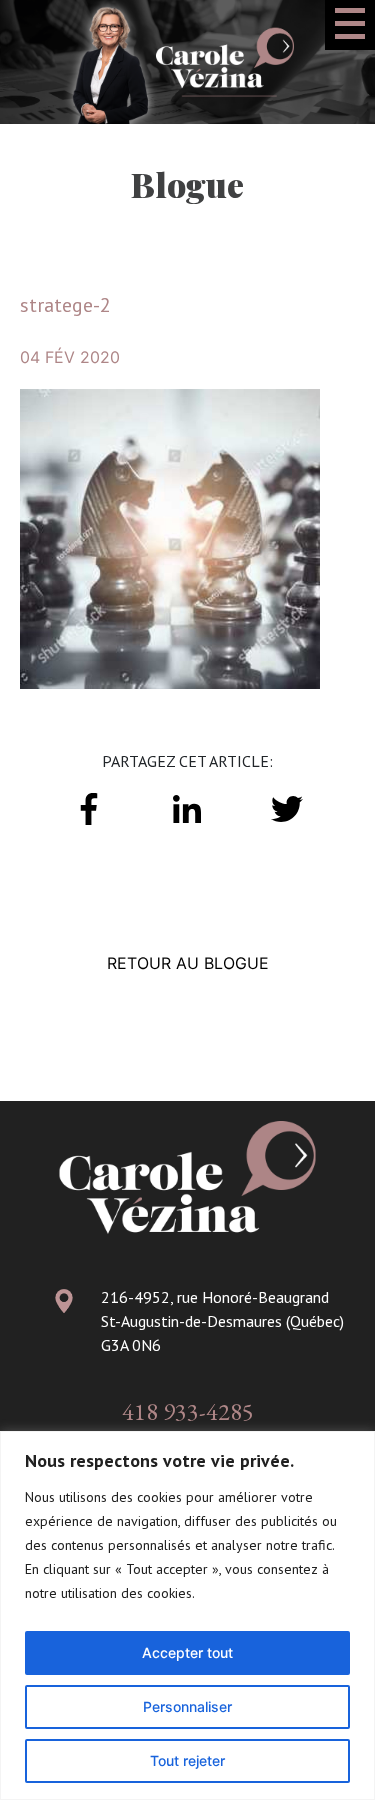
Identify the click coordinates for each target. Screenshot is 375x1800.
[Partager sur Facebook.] (89, 807)
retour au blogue (188, 963)
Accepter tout (187, 1652)
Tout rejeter (187, 1760)
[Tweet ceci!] (286, 807)
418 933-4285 (188, 1411)
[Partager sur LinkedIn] (187, 807)
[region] (187, 1615)
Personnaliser (187, 1706)
